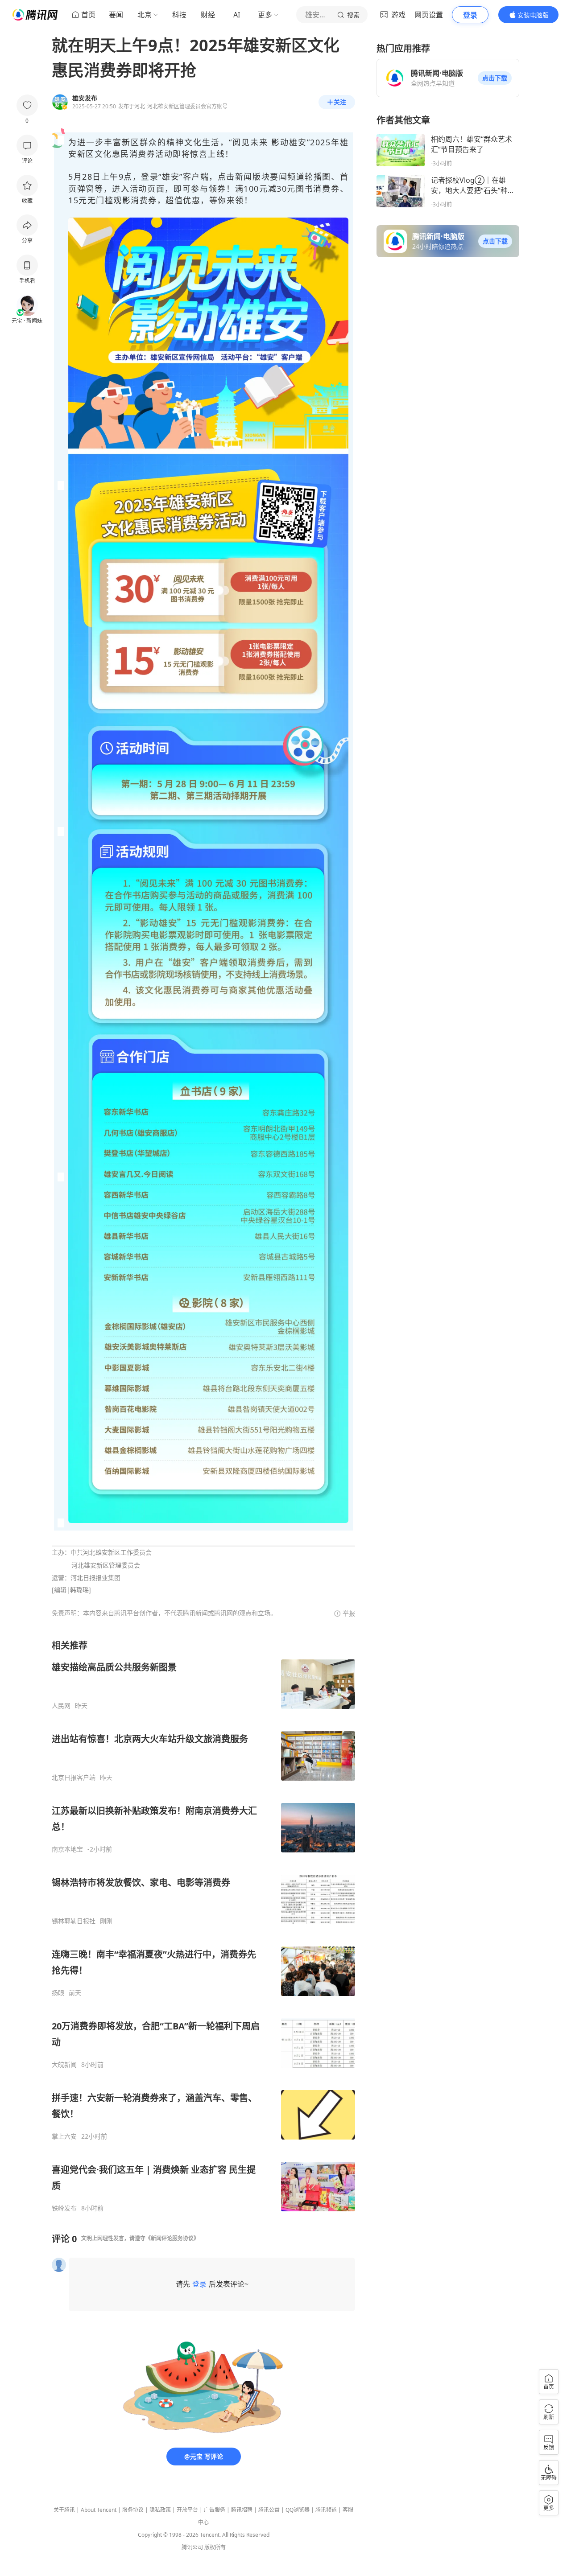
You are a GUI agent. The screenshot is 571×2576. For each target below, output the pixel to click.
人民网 (61, 1706)
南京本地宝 (67, 1849)
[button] (495, 78)
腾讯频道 (326, 2510)
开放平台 (187, 2510)
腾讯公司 (192, 2547)
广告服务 (215, 2510)
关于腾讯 (64, 2510)
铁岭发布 (64, 2208)
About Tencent (99, 2510)
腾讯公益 (269, 2510)
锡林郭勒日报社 (74, 1921)
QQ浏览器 (298, 2510)
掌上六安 (64, 2136)
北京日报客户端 (74, 1778)
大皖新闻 (64, 2065)
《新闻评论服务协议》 (172, 2238)
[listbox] (203, 1926)
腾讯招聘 (242, 2510)
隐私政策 (160, 2510)
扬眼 (58, 1993)
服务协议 (133, 2510)
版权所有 (215, 2547)
